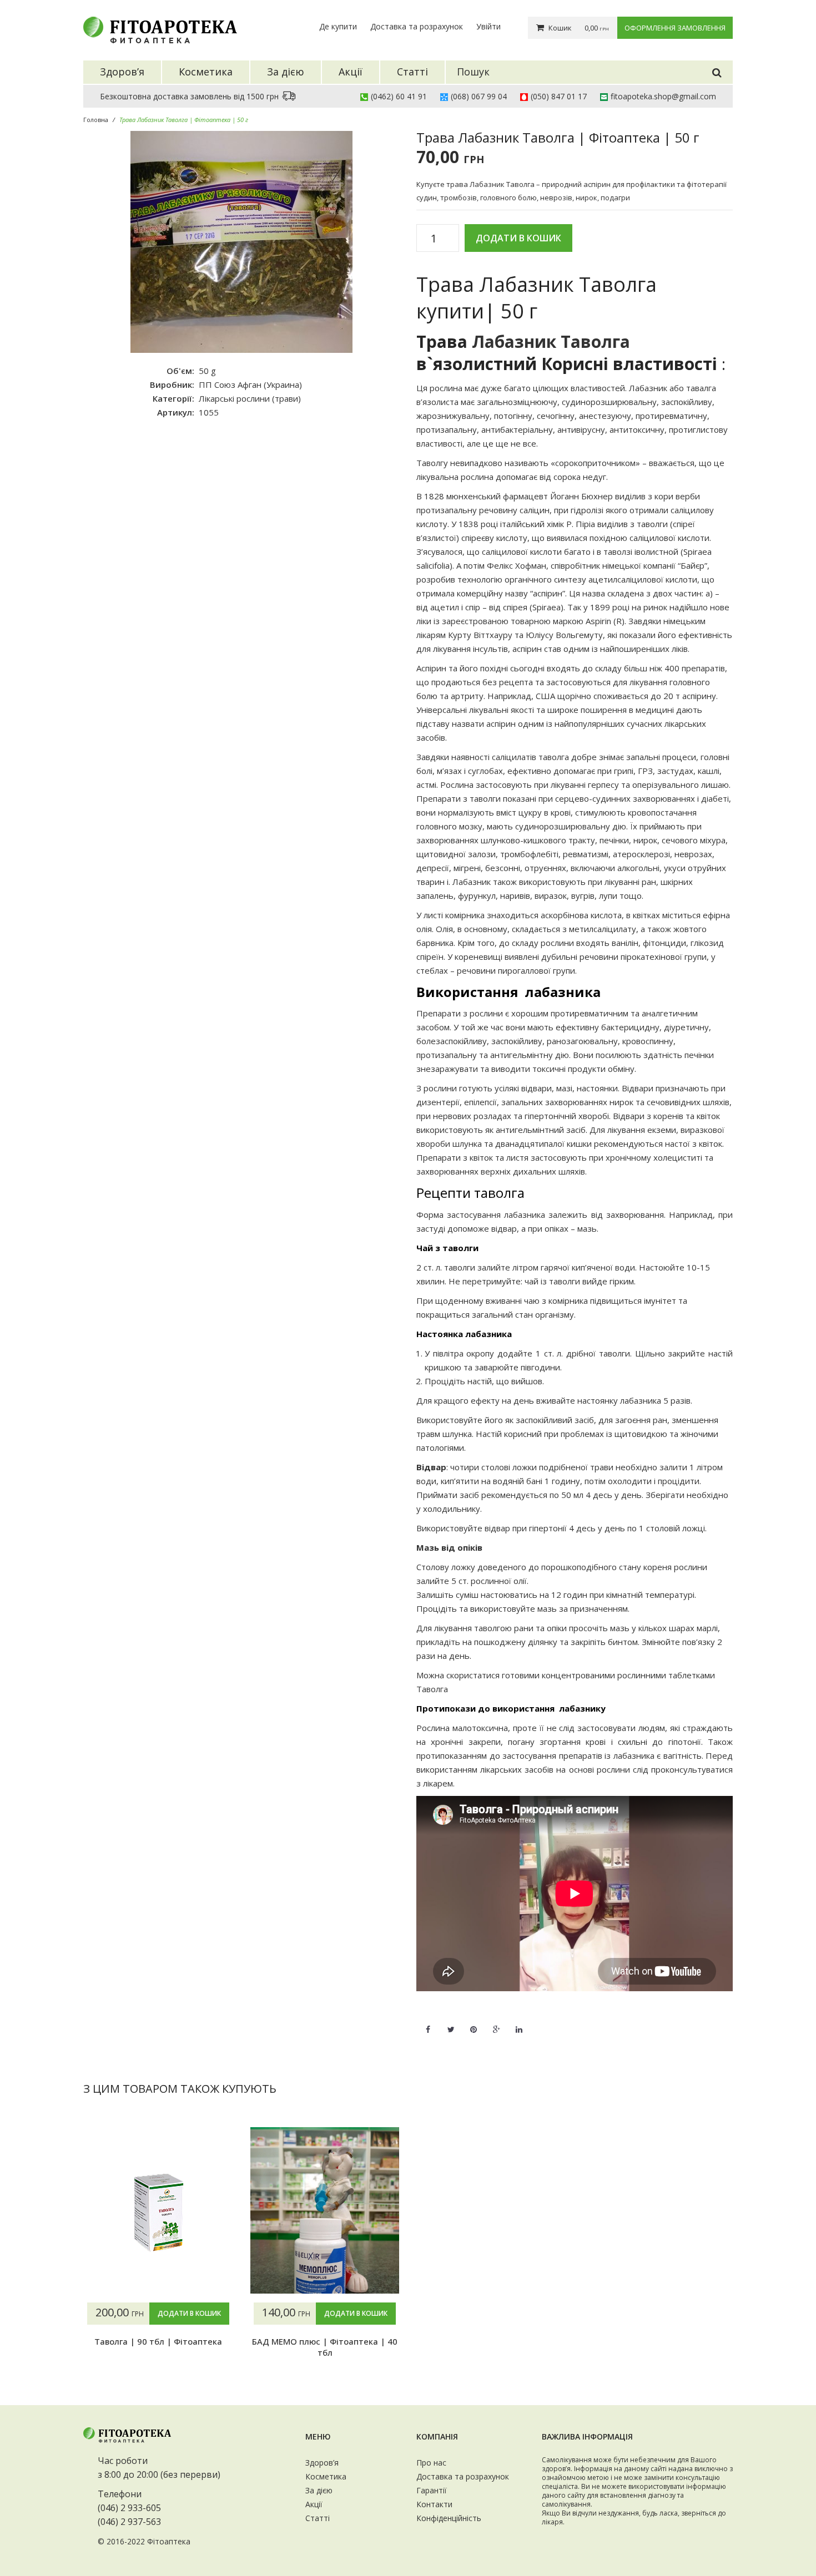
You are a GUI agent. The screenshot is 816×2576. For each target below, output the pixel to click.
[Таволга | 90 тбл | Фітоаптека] (158, 2210)
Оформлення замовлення (675, 28)
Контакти (434, 2504)
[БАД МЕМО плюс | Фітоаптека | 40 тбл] (325, 2210)
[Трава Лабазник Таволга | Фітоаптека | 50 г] (241, 242)
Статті (318, 2518)
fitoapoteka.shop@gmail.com (663, 96)
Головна (96, 120)
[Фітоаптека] (161, 30)
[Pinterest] (474, 2023)
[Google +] (496, 2023)
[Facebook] (428, 2023)
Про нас (431, 2463)
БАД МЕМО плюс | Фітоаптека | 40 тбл (325, 2347)
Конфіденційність (449, 2518)
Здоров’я (322, 2463)
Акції (314, 2504)
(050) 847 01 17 (559, 96)
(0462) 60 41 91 (399, 96)
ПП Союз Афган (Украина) (250, 384)
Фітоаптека (169, 2541)
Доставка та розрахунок (417, 26)
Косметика (326, 2476)
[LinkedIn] (519, 2023)
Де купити (338, 26)
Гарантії (432, 2490)
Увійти (488, 26)
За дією (319, 2490)
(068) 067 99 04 (479, 96)
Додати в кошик (518, 238)
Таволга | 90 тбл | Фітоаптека (158, 2341)
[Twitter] (451, 2023)
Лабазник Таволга (551, 341)
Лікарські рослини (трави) (250, 398)
